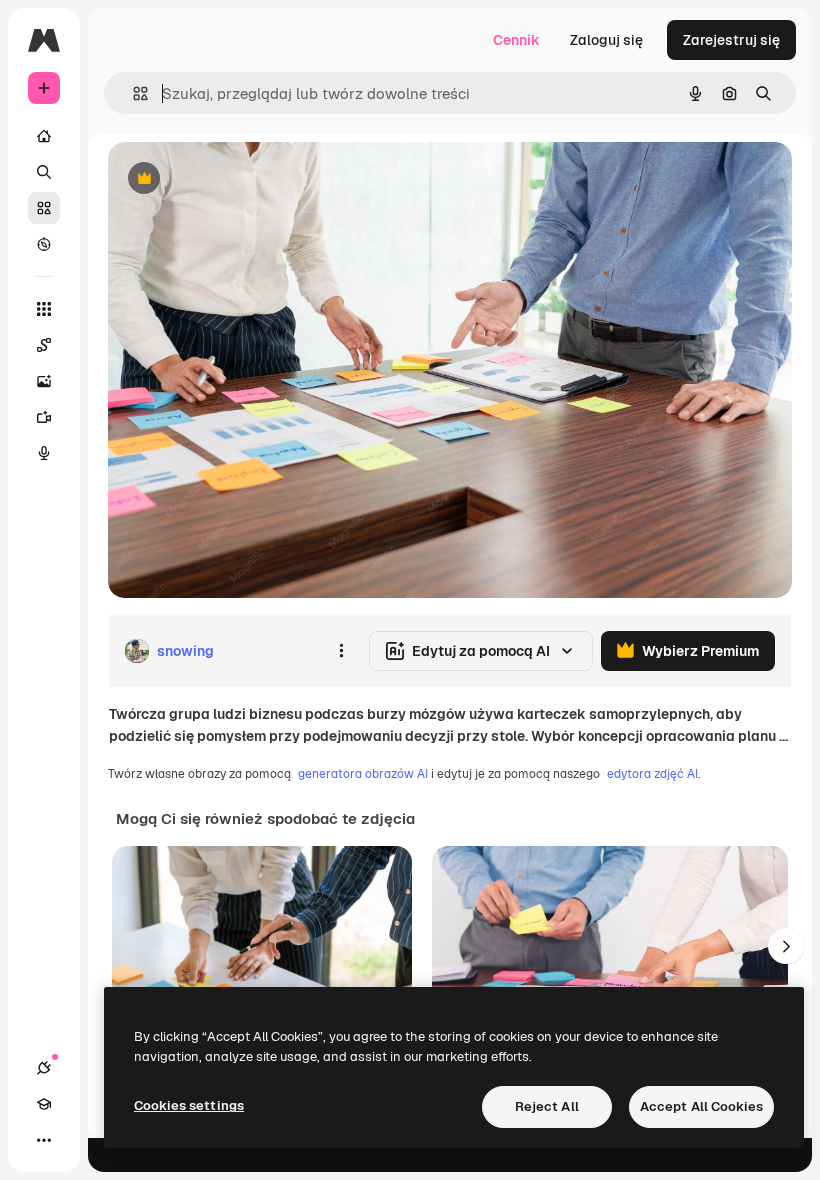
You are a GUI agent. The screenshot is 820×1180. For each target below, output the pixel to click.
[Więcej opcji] (341, 651)
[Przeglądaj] (44, 244)
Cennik (516, 40)
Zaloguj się (606, 40)
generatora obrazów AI (363, 774)
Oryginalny (246, 179)
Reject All (547, 1106)
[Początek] (44, 136)
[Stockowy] (44, 208)
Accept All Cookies (701, 1106)
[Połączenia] (44, 1068)
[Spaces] (44, 345)
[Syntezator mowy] (44, 453)
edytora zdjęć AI (652, 774)
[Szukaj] (44, 172)
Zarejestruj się (731, 40)
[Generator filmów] (44, 417)
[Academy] (44, 1104)
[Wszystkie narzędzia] (44, 309)
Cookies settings (189, 1105)
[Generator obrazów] (44, 381)
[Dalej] (786, 946)
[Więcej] (44, 1140)
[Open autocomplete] (132, 93)
